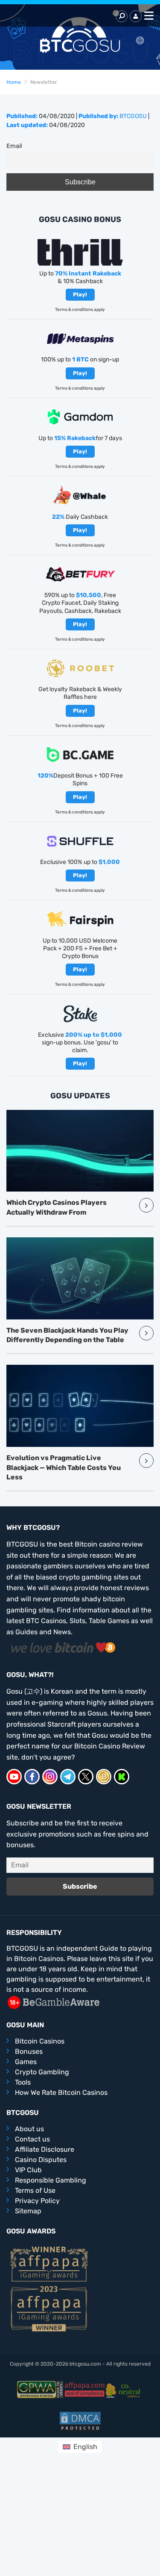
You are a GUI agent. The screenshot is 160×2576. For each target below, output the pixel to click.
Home (14, 82)
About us (29, 2129)
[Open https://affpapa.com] (49, 2264)
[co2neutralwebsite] (124, 2389)
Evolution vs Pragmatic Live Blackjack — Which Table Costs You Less (64, 1467)
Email (14, 146)
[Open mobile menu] (148, 16)
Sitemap (28, 2211)
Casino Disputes (41, 2160)
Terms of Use (35, 2190)
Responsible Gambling (51, 2180)
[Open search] (122, 16)
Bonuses (29, 2051)
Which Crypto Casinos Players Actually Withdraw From (57, 1207)
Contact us (32, 2139)
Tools (23, 2082)
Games (26, 2062)
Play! (80, 294)
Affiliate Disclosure (45, 2149)
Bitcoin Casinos (40, 2041)
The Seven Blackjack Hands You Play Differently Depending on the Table (67, 1335)
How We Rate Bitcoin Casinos (61, 2092)
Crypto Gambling (42, 2072)
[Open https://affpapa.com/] (84, 2389)
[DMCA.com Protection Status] (80, 2421)
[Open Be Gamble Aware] (53, 2002)
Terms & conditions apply (80, 310)
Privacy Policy (37, 2201)
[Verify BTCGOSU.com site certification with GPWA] (40, 2389)
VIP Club (28, 2170)
